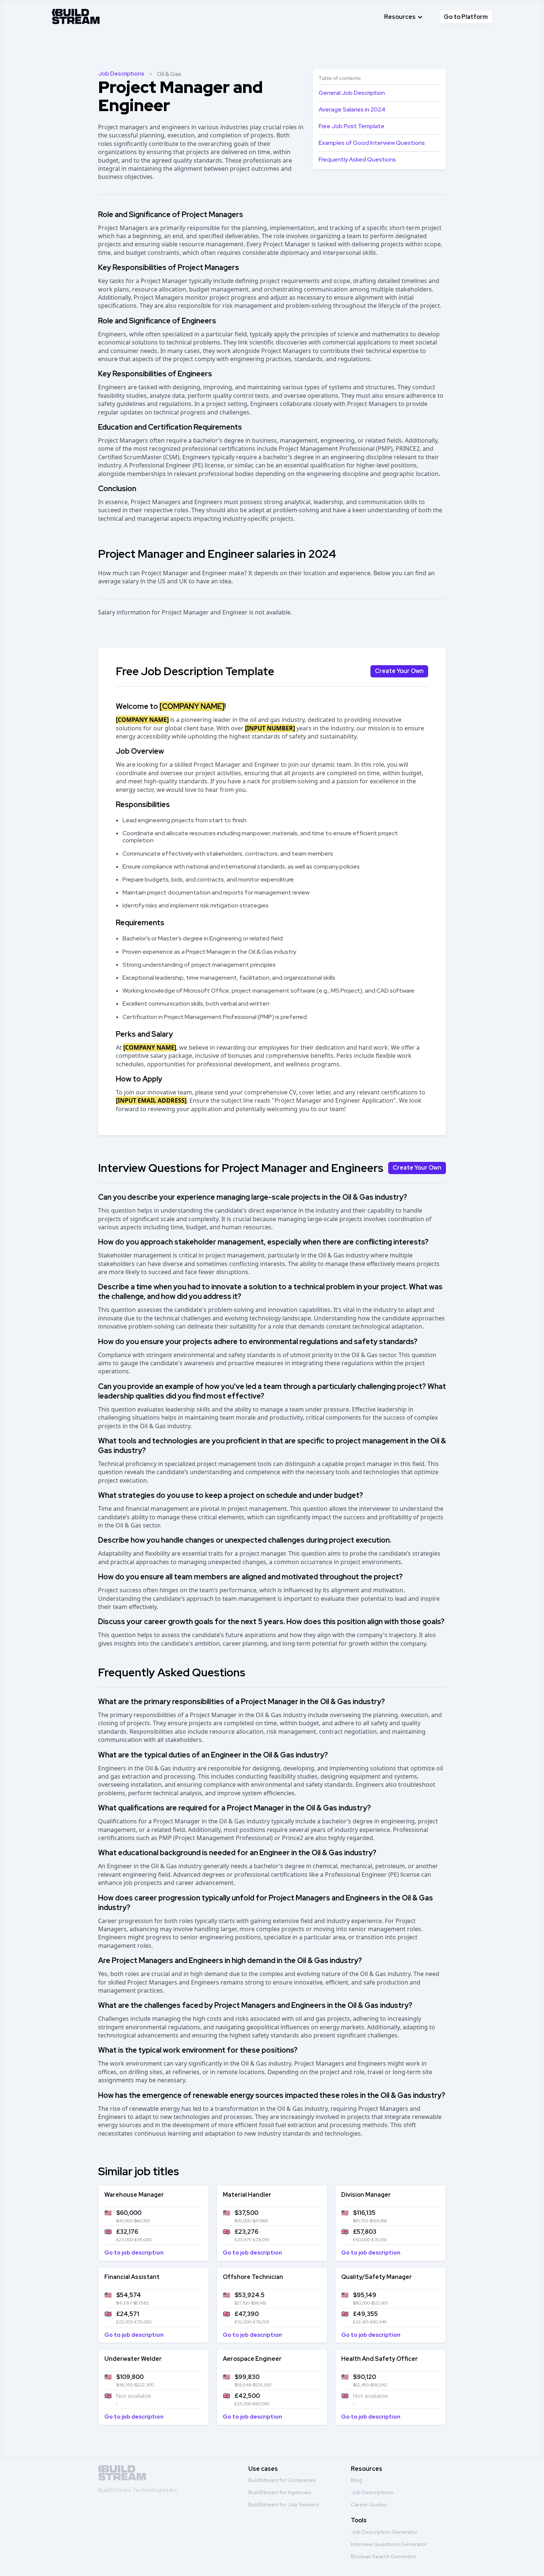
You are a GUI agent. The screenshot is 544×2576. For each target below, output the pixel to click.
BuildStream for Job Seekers (284, 2505)
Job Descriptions (121, 74)
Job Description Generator (384, 2532)
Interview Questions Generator (389, 2544)
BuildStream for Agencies (280, 2492)
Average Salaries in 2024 (352, 109)
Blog (356, 2480)
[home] (76, 15)
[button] (404, 17)
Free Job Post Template (352, 126)
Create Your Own (399, 671)
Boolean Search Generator (384, 2556)
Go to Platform (466, 17)
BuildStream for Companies (282, 2480)
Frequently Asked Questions (357, 159)
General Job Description (352, 93)
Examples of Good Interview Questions (372, 143)
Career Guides (369, 2505)
